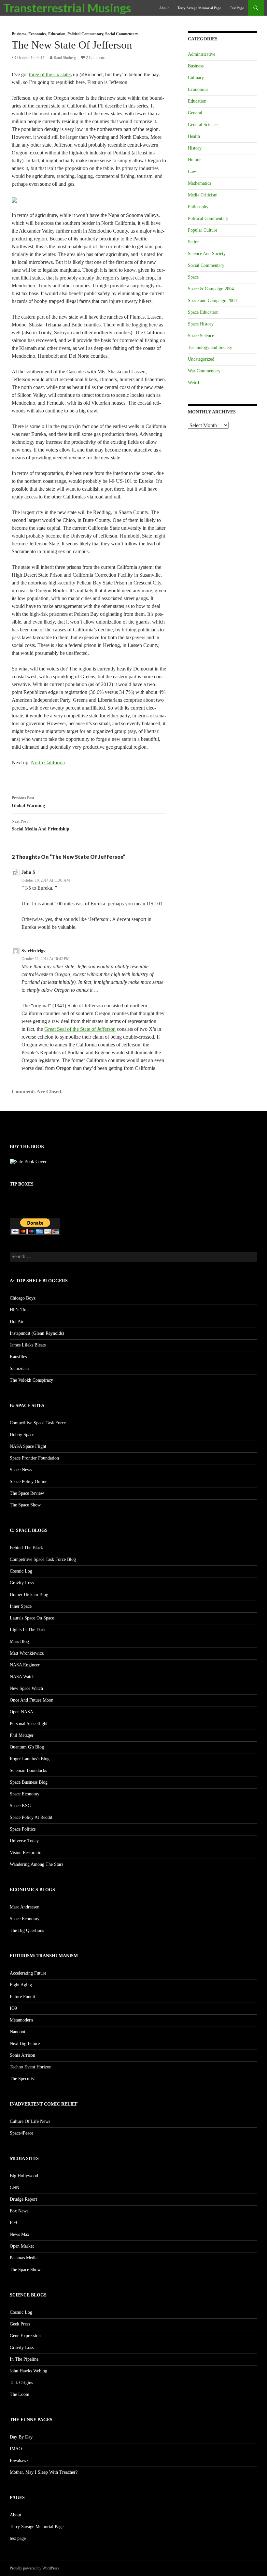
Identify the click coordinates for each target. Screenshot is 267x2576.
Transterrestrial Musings (67, 8)
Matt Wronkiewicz (27, 1653)
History (195, 148)
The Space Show (25, 1505)
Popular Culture (203, 230)
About (164, 8)
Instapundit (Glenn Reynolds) (37, 1333)
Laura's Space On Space (32, 1618)
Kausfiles (18, 1357)
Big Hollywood (24, 2176)
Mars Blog (19, 1641)
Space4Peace (21, 2133)
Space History (201, 324)
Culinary (196, 78)
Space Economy (25, 1794)
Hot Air (17, 1322)
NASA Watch (22, 1677)
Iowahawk (19, 2461)
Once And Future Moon (32, 1700)
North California (48, 763)
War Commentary (204, 371)
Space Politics (23, 1829)
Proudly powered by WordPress (35, 2568)
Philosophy (198, 207)
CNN (14, 2187)
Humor (194, 160)
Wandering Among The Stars (36, 1864)
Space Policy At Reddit (31, 1817)
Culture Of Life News (30, 2121)
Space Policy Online (28, 1482)
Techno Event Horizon (31, 2067)
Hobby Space (22, 1435)
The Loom (20, 2394)
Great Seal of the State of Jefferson (80, 1029)
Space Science (201, 336)
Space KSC (20, 1806)
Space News (21, 1470)
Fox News (19, 2211)
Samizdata (19, 1368)
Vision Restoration (27, 1853)
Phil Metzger (22, 1735)
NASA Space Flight (28, 1446)
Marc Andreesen (25, 1907)
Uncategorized (201, 359)
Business (19, 34)
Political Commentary (85, 34)
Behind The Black (26, 1548)
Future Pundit (22, 1997)
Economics (37, 34)
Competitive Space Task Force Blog (43, 1559)
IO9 (13, 2008)
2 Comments (96, 58)
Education (57, 34)
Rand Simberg (65, 58)
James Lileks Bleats (28, 1345)
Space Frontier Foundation (34, 1458)
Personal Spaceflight (29, 1724)
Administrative (202, 54)
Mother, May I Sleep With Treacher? (44, 2472)
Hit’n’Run (19, 1310)
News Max (20, 2234)
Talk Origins (21, 2383)
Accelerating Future (28, 1973)
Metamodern (21, 2020)
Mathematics (199, 183)
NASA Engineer (25, 1665)
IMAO (16, 2449)
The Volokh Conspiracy (31, 1380)
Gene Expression (25, 2336)
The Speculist (22, 2079)
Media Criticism (203, 195)
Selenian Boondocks (28, 1770)
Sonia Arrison (22, 2055)
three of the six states (50, 74)
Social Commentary (122, 34)
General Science (203, 125)
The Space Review (27, 1493)
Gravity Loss (22, 1583)
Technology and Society (210, 347)
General (195, 113)
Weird (193, 383)
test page (237, 8)
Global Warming (28, 802)
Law (192, 172)
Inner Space (21, 1606)
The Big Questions (27, 1930)
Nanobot (18, 2032)
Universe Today (24, 1841)
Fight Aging (21, 1985)
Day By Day (21, 2437)
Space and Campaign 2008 (212, 301)
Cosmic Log (21, 1571)
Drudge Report (23, 2199)
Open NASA (21, 1712)
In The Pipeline (24, 2359)
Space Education (203, 312)
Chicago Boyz (23, 1298)
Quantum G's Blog (27, 1747)
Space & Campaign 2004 (211, 289)
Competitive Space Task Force (38, 1423)
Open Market (22, 2246)
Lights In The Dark (28, 1630)
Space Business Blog (29, 1782)
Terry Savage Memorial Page (199, 8)
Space (193, 277)
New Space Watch (26, 1688)
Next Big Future (25, 2044)
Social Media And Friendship (41, 825)
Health (194, 136)
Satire (193, 242)
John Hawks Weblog (28, 2371)
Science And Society (207, 254)
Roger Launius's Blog (30, 1759)
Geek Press (20, 2324)
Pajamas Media (24, 2258)
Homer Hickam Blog (29, 1595)
